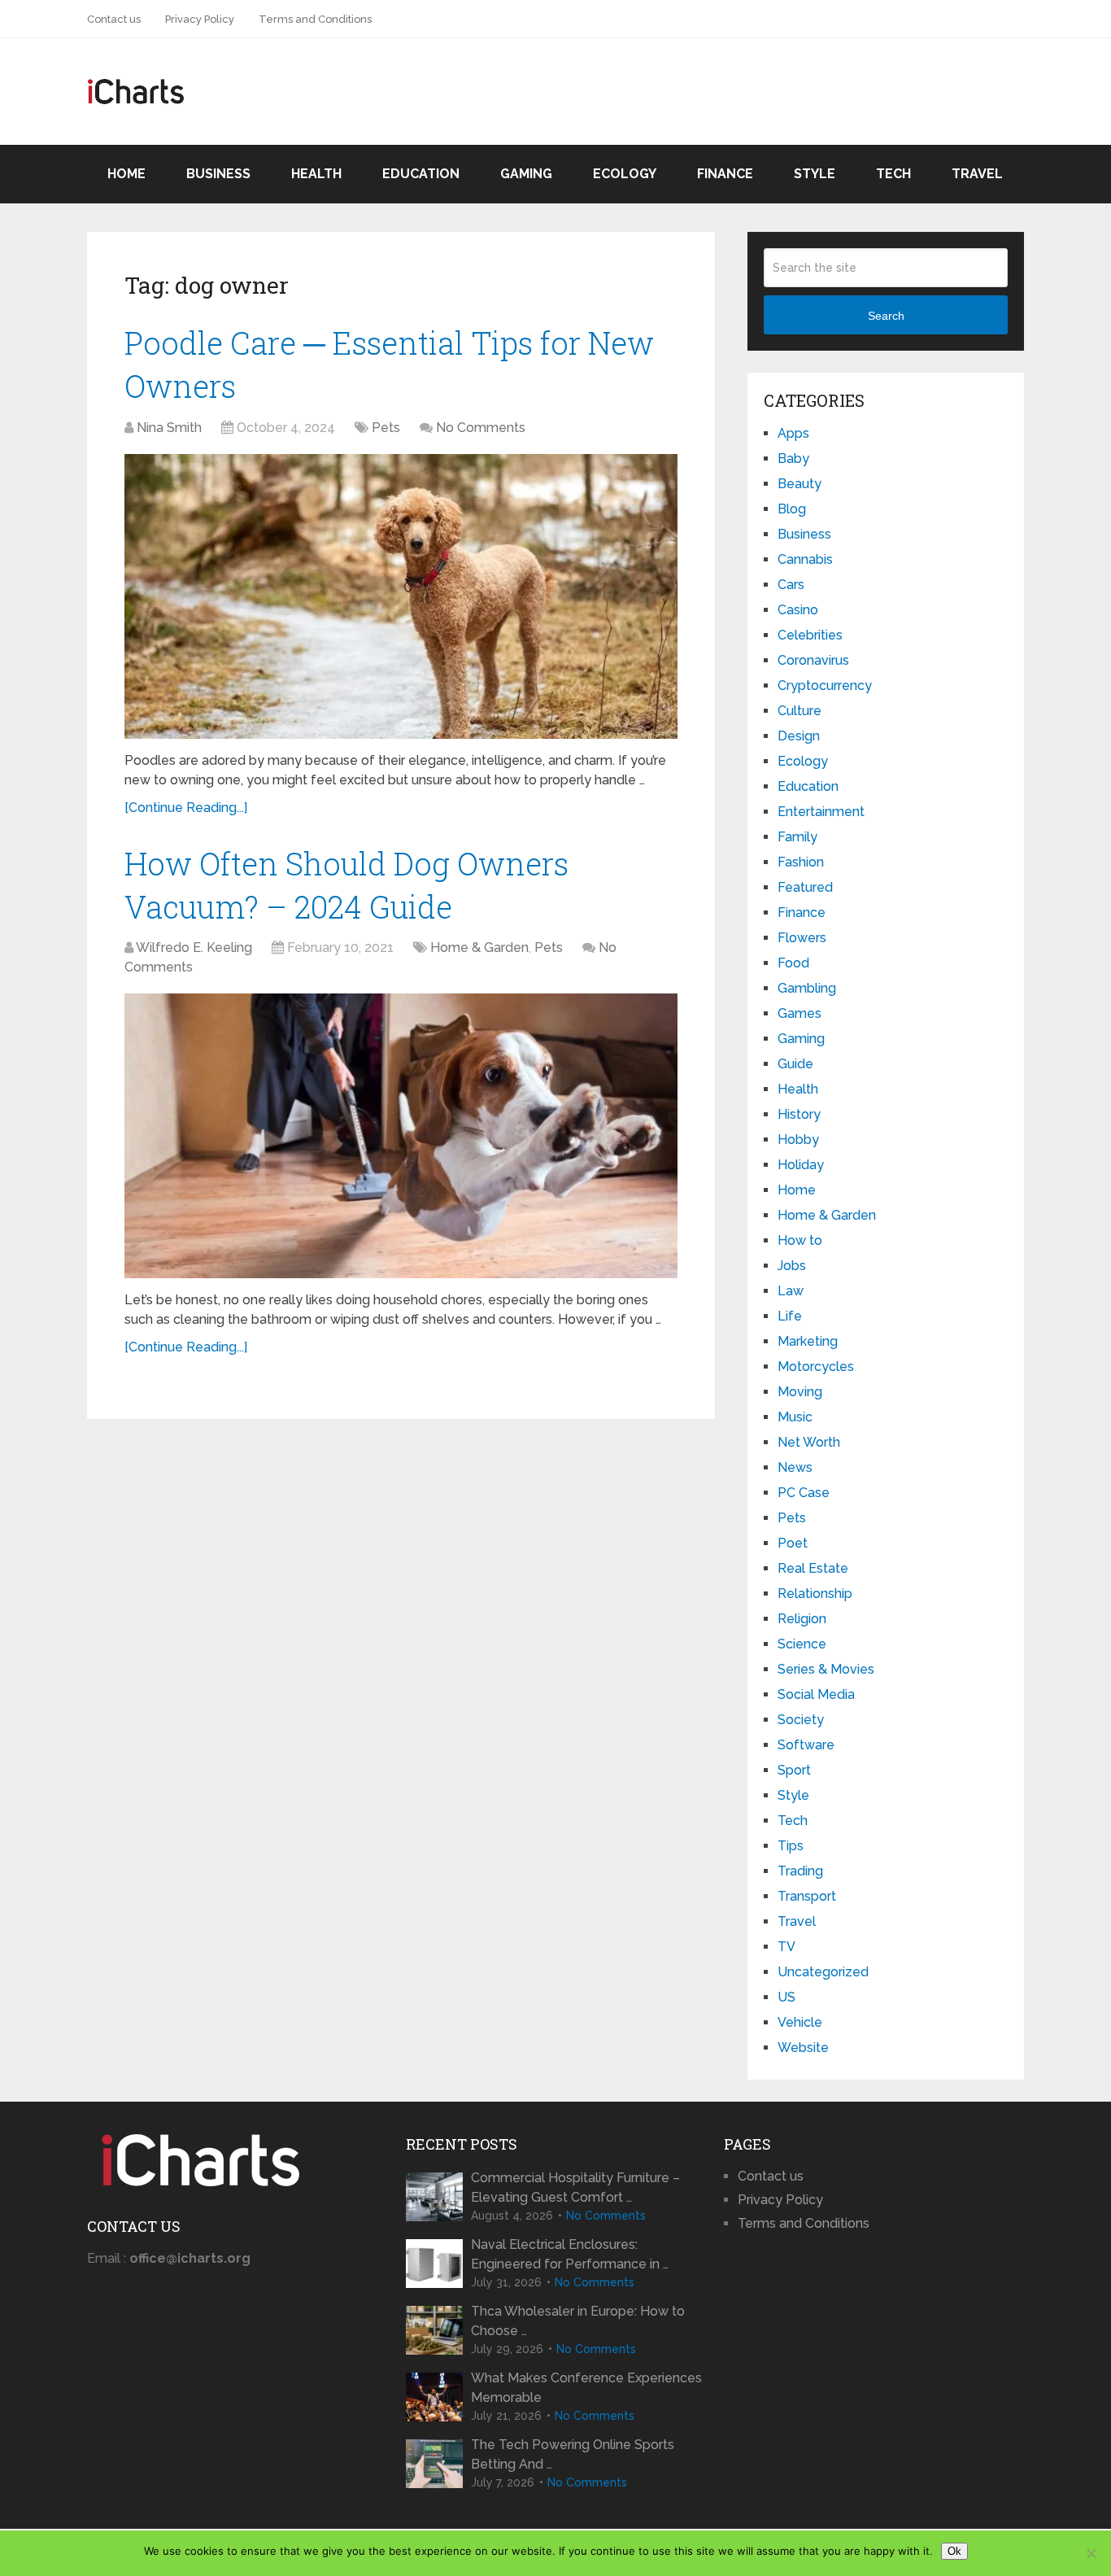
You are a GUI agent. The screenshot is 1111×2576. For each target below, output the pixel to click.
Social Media (816, 1694)
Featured (805, 887)
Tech (893, 174)
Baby (793, 458)
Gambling (807, 988)
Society (801, 1720)
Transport (807, 1896)
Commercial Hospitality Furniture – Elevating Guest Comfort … (575, 2187)
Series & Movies (826, 1669)
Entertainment (821, 812)
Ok (954, 2551)
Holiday (801, 1165)
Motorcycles (816, 1367)
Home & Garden (479, 947)
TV (786, 1947)
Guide (795, 1064)
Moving (800, 1392)
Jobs (792, 1266)
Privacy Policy (200, 19)
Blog (792, 509)
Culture (799, 711)
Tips (791, 1846)
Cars (791, 585)
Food (793, 963)
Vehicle (800, 2022)
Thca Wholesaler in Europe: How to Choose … (578, 2321)
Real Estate (813, 1568)
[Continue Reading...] (186, 808)
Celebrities (810, 635)
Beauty (799, 484)
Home (126, 174)
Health (316, 174)
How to (800, 1240)
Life (790, 1316)
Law (791, 1291)
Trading (800, 1871)
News (795, 1467)
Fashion (801, 862)
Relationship (815, 1594)
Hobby (798, 1140)
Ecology (625, 174)
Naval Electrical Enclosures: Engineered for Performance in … (570, 2254)
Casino (798, 610)
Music (795, 1417)
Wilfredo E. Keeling (194, 947)
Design (799, 736)
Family (797, 837)
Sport (794, 1770)
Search (886, 316)
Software (806, 1745)
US (786, 1997)
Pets (386, 428)
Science (802, 1644)
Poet (793, 1543)
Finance (725, 174)
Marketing (808, 1341)
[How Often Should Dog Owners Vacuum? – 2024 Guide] (401, 1136)
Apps (793, 433)
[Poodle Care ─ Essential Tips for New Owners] (401, 596)
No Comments (481, 428)
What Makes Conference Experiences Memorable (586, 2388)
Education (421, 174)
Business (218, 174)
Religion (802, 1619)
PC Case (804, 1493)
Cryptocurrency (825, 685)
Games (799, 1013)
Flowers (802, 938)
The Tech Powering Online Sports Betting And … (573, 2454)
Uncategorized (823, 1972)
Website (803, 2048)
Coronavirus (813, 660)
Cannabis (805, 559)
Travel (977, 174)
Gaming (526, 174)
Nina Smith (169, 428)
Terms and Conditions (315, 19)
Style (815, 174)
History (799, 1114)
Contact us (114, 19)
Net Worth (809, 1442)
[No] (1091, 2553)
